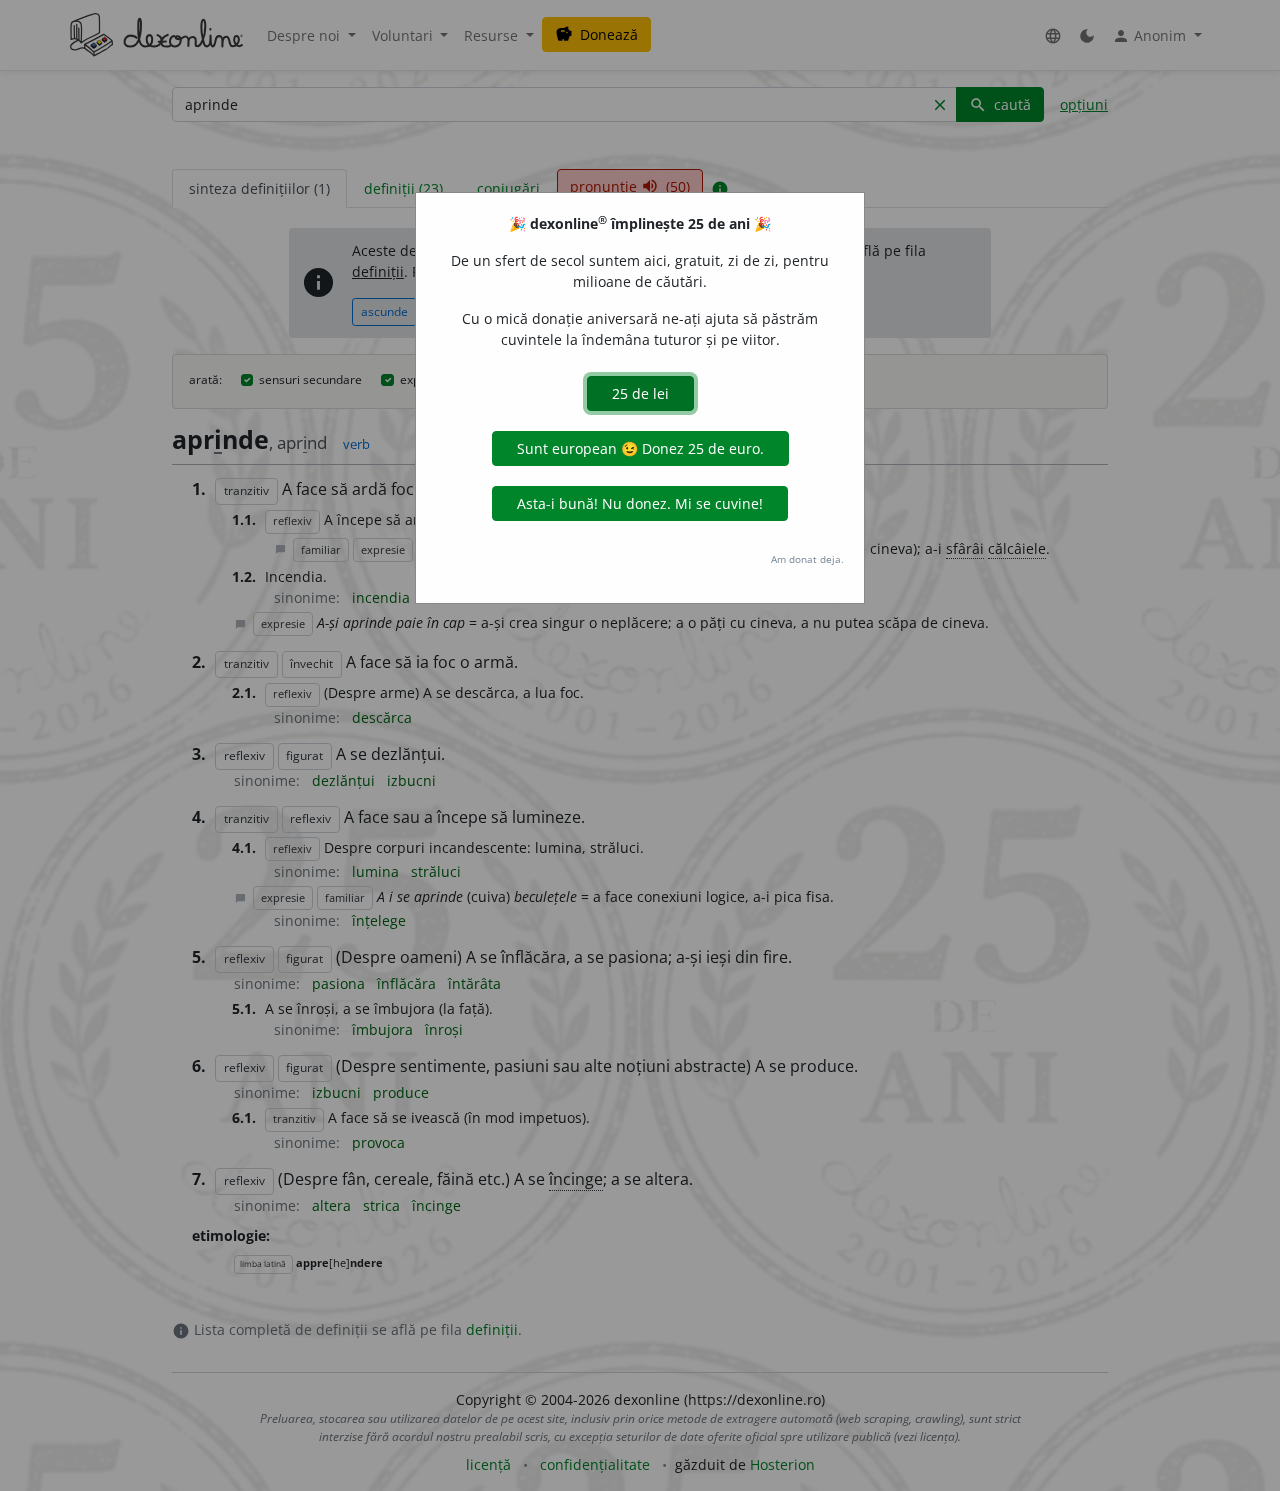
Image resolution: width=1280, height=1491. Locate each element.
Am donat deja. (807, 559)
